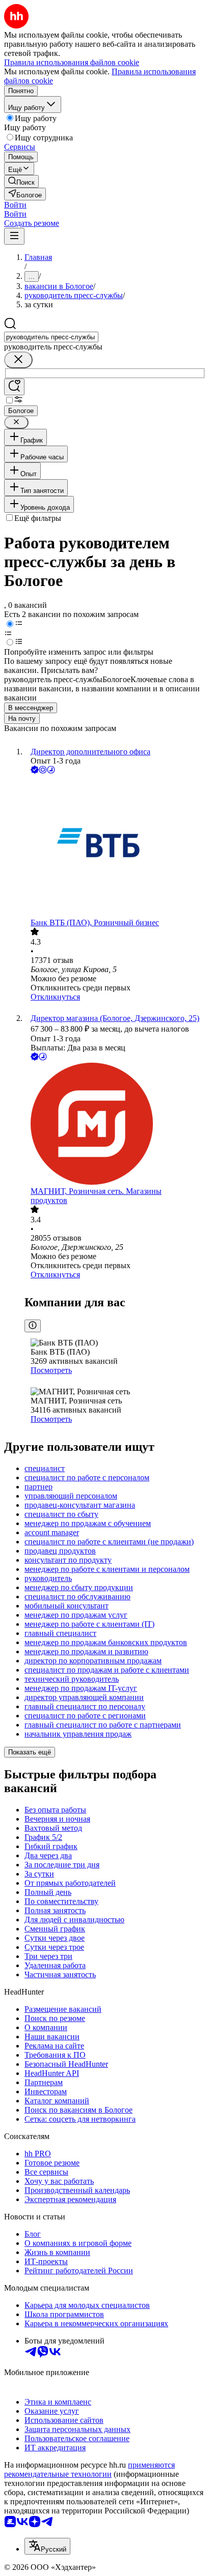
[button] (15, 205)
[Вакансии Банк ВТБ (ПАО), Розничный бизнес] (115, 847)
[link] (21, 181)
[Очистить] (18, 360)
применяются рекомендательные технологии (89, 2469)
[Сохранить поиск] (14, 387)
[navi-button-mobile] (14, 236)
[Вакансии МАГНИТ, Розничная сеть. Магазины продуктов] (115, 1125)
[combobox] (51, 337)
